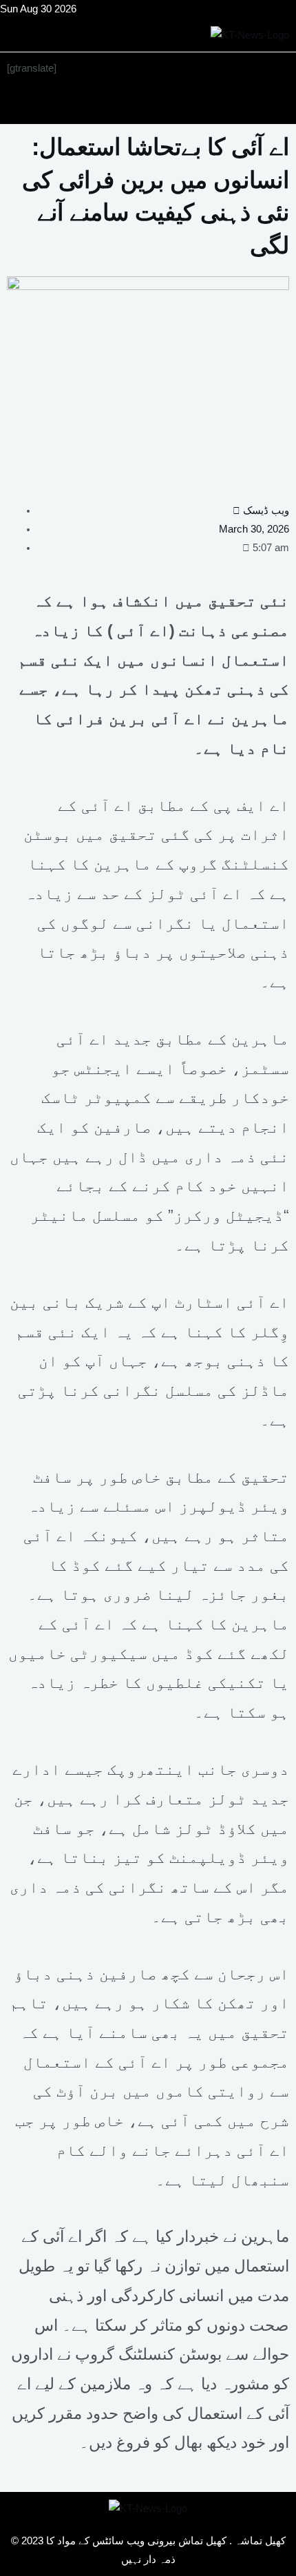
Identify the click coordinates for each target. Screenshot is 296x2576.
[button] (148, 104)
